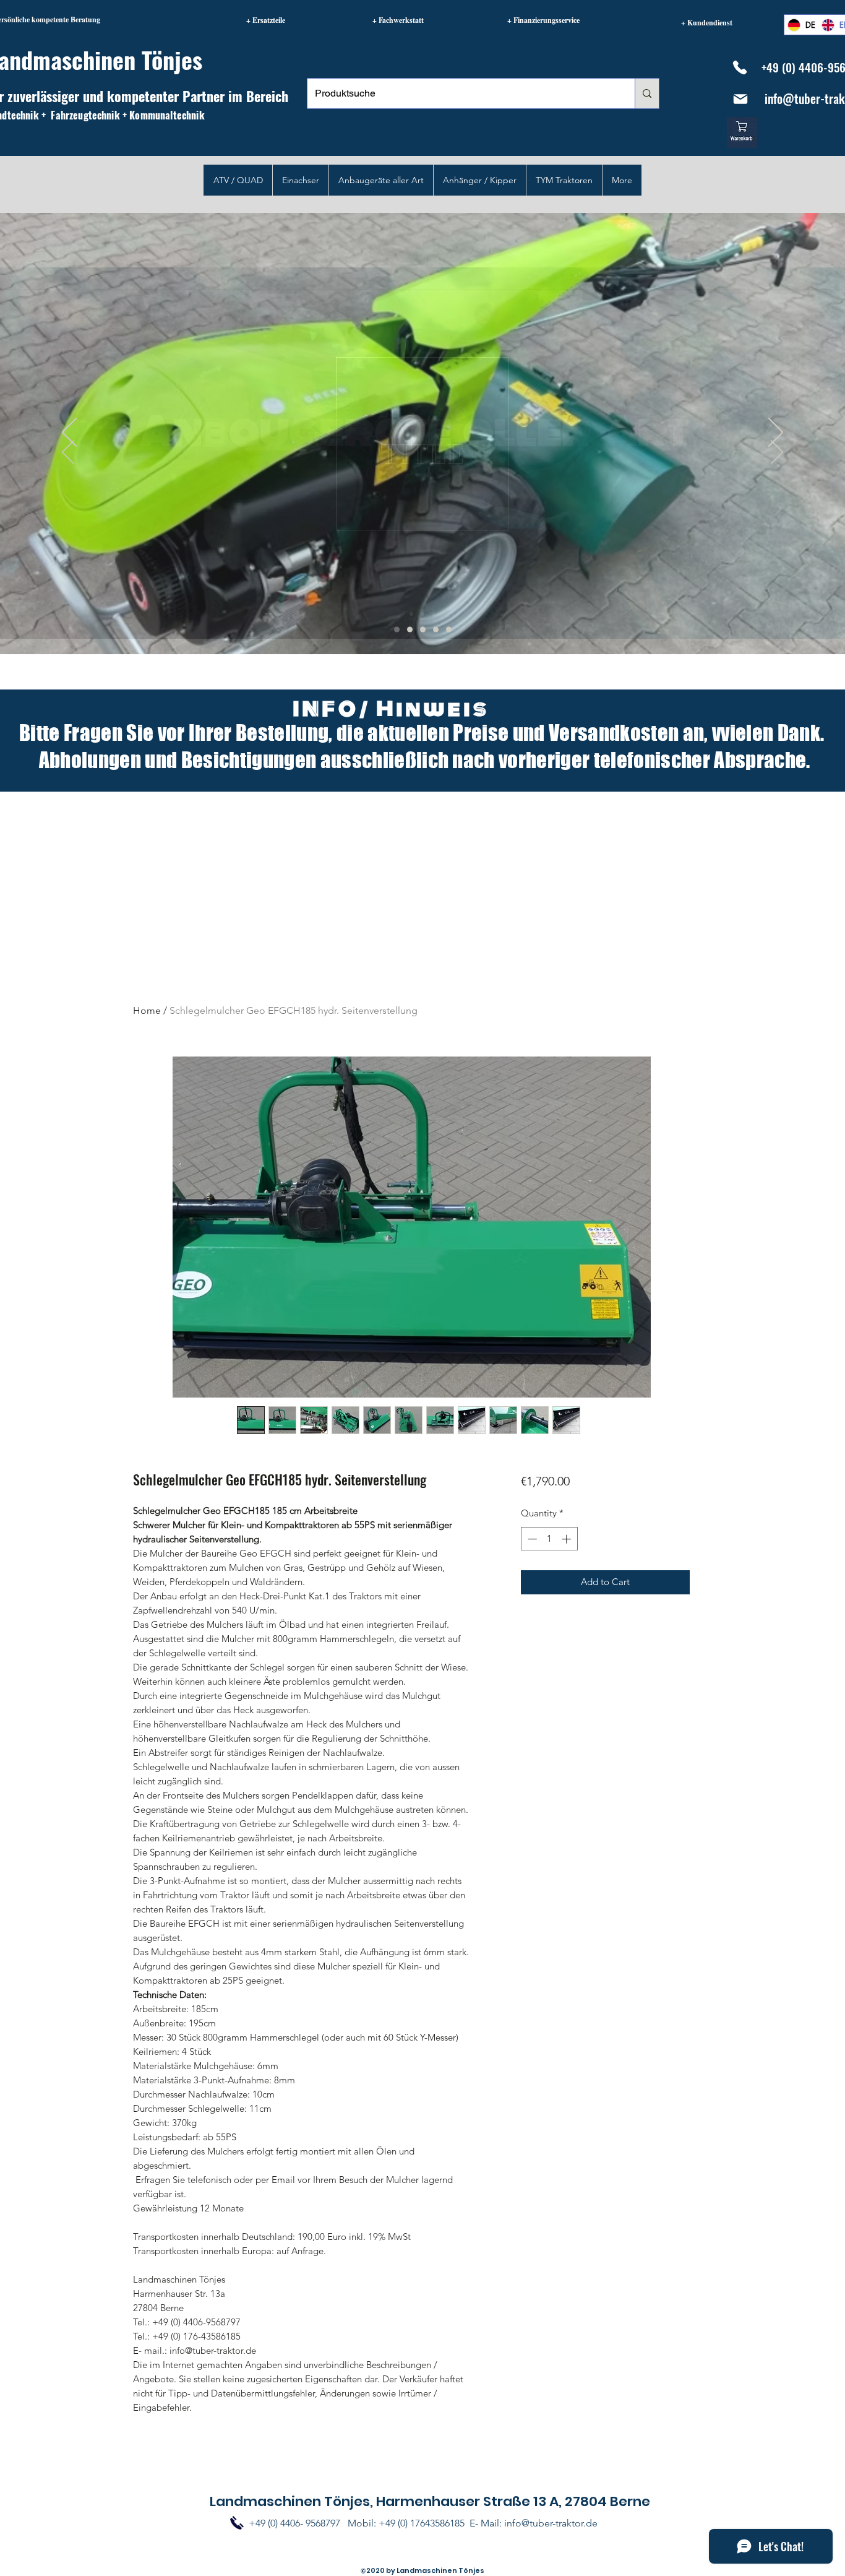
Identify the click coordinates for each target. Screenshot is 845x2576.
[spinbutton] (549, 1539)
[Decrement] (531, 1539)
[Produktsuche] (647, 93)
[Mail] (740, 99)
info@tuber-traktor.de (551, 2523)
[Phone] (740, 67)
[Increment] (568, 1539)
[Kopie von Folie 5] (436, 629)
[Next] (777, 453)
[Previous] (68, 453)
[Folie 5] (397, 629)
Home (147, 1010)
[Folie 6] (410, 629)
